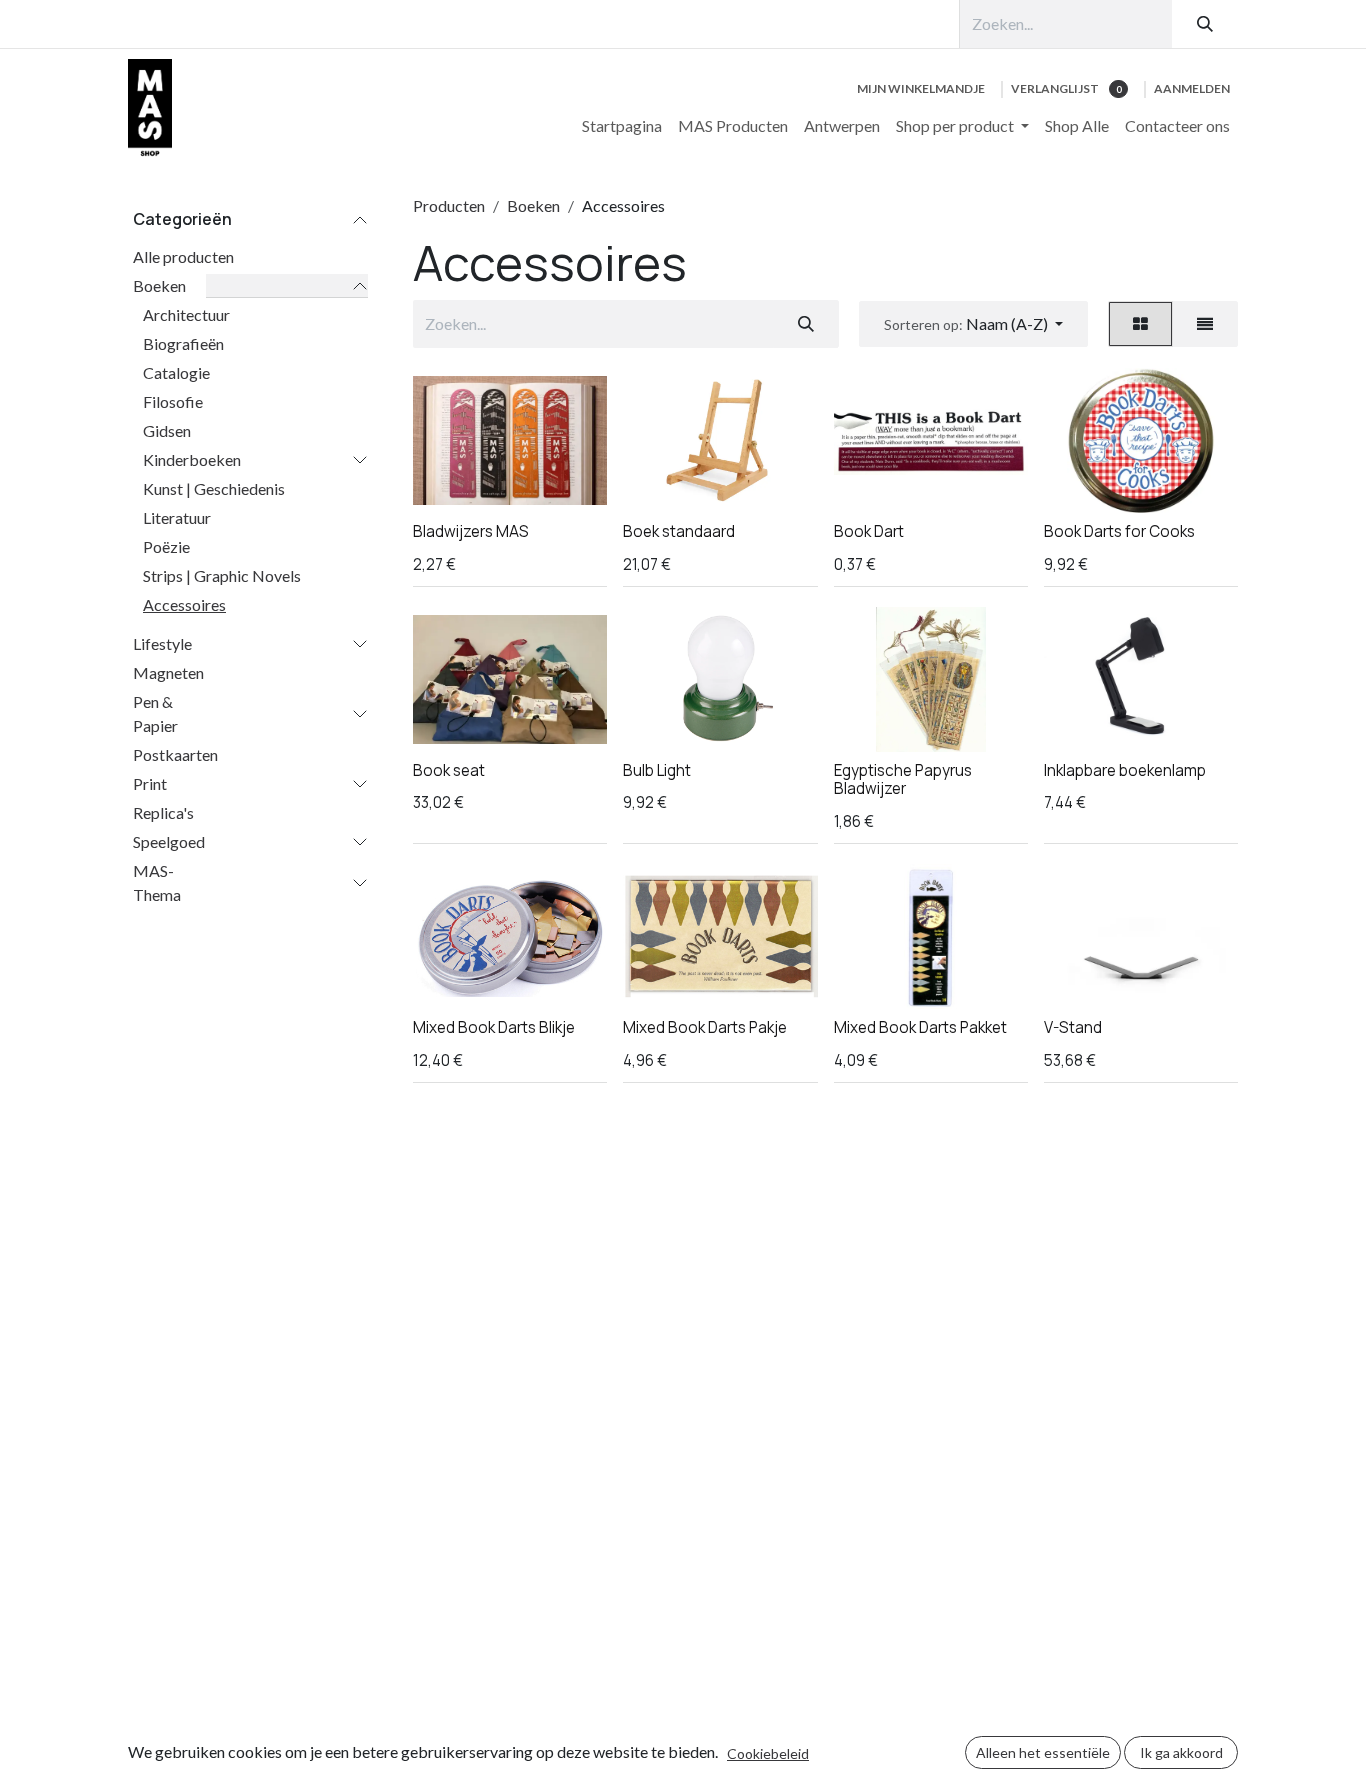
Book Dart (869, 531)
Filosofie (173, 401)
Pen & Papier (155, 713)
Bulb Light (657, 770)
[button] (973, 324)
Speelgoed (169, 841)
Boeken (159, 285)
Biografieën (183, 343)
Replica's (163, 812)
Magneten (168, 672)
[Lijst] (1205, 324)
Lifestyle (162, 643)
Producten (449, 205)
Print (150, 783)
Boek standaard (679, 531)
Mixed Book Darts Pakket (920, 1027)
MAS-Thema (157, 882)
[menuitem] (622, 126)
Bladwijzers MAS (471, 531)
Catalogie (176, 372)
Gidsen (167, 430)
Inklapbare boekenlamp (1125, 770)
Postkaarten (175, 754)
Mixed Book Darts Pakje (705, 1027)
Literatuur (177, 517)
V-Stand (1073, 1027)
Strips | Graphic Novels (222, 575)
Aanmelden (1192, 88)
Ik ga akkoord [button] (1181, 1752)
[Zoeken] (1205, 24)
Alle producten (183, 256)
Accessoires (184, 604)
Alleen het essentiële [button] (1043, 1752)
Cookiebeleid (768, 1753)
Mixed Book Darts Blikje (494, 1027)
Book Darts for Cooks (1119, 531)
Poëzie (166, 546)
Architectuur (186, 314)
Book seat (449, 770)
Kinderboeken (192, 459)
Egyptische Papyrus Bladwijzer (903, 779)
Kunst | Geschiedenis (214, 488)
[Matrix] (1140, 324)
